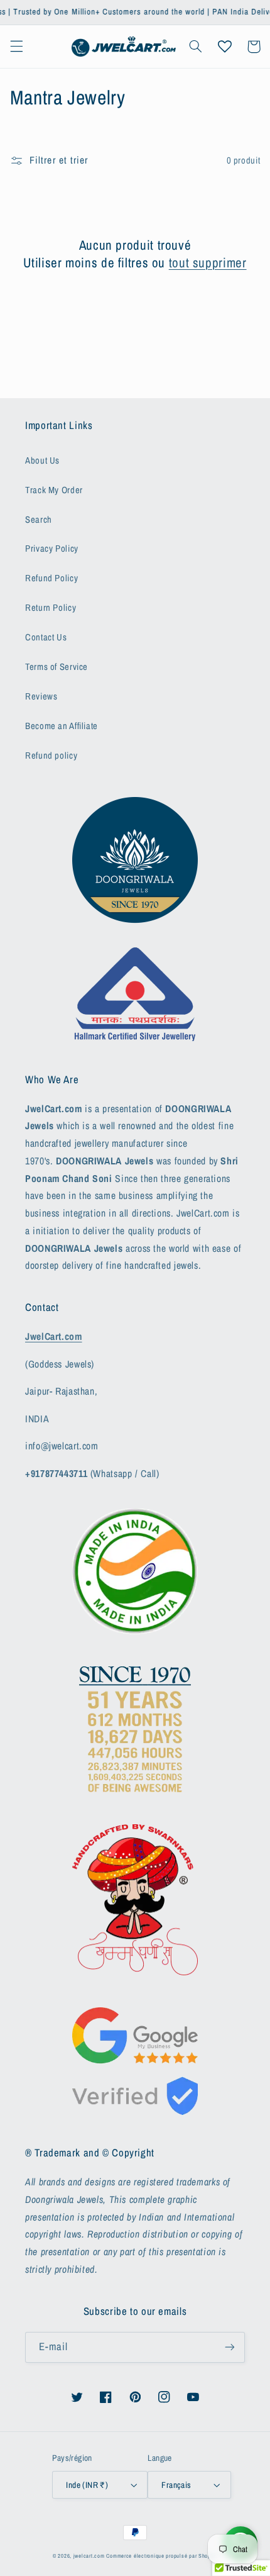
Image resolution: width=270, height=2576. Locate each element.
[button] (16, 47)
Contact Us (46, 637)
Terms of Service (57, 667)
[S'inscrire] (230, 2347)
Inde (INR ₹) (87, 2485)
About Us (42, 460)
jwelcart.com (89, 2556)
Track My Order (54, 490)
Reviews (41, 696)
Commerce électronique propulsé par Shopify (162, 2556)
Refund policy (51, 756)
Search (39, 520)
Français (176, 2485)
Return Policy (51, 608)
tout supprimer (208, 263)
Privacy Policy (52, 549)
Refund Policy (51, 578)
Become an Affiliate (62, 726)
